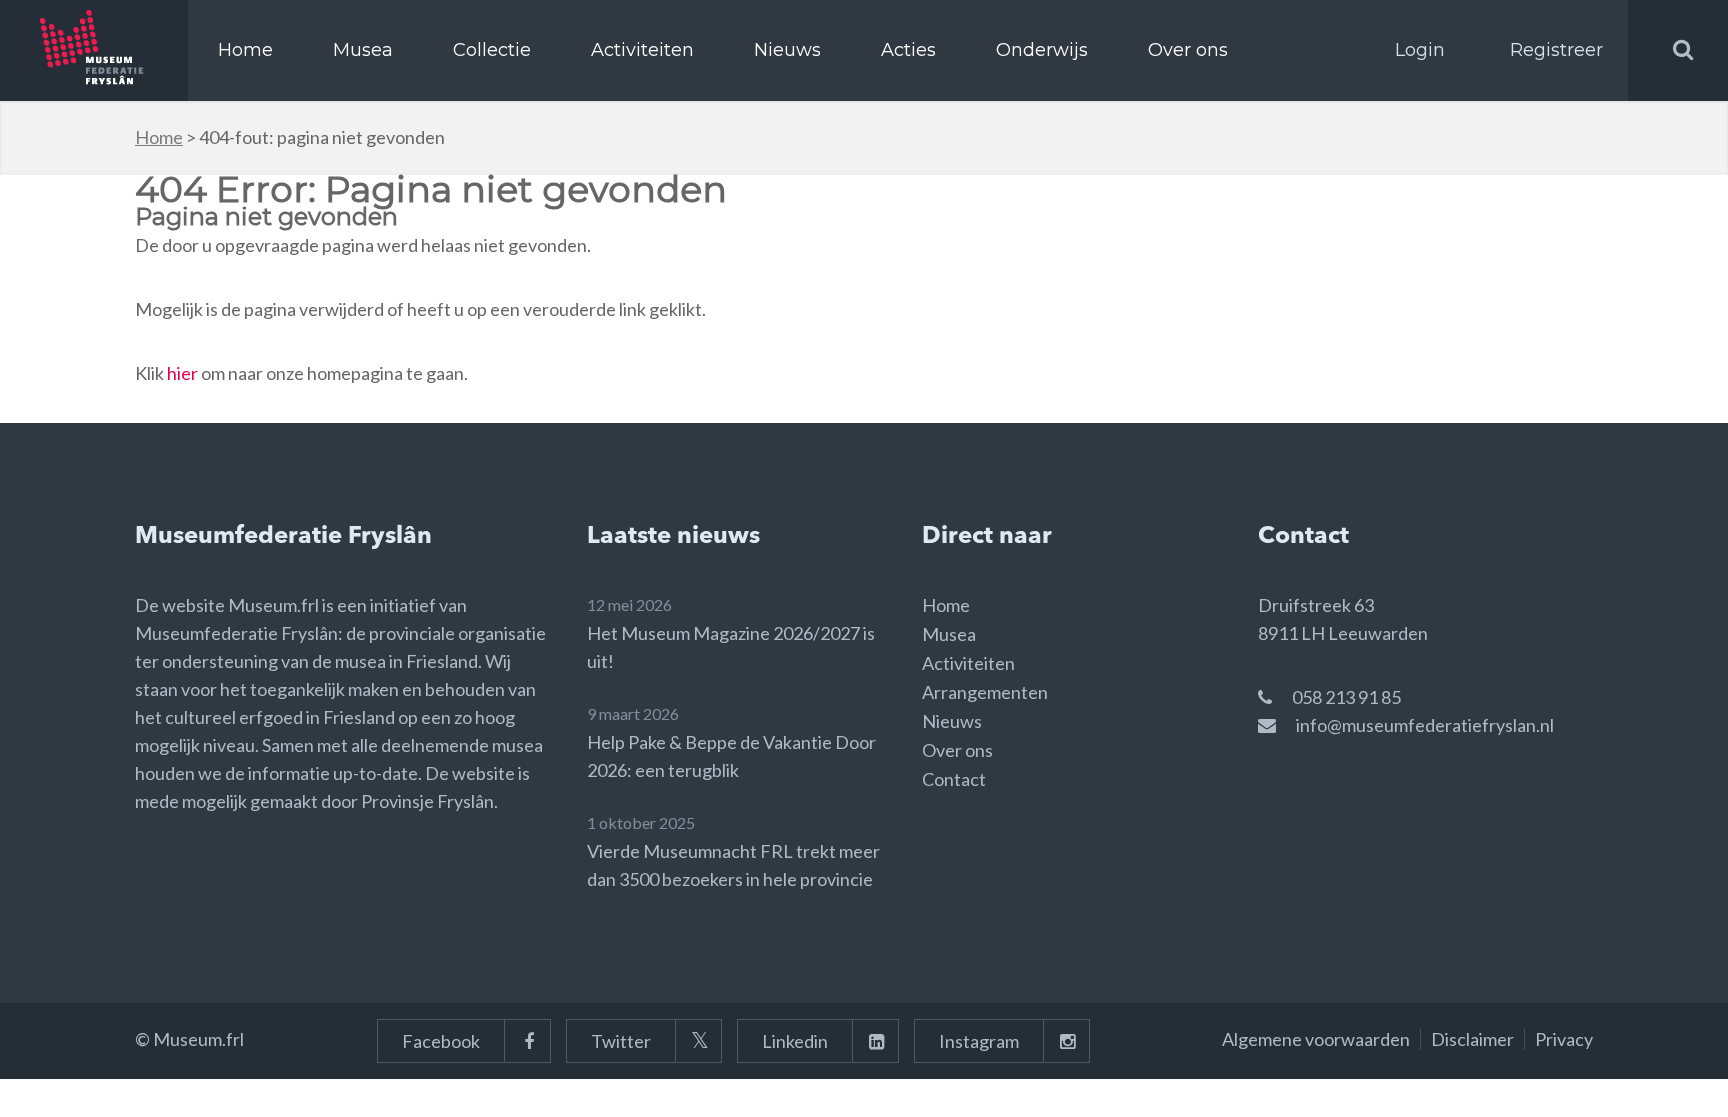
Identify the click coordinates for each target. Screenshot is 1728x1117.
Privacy (1564, 1039)
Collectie (492, 50)
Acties (908, 50)
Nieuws (787, 50)
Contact (954, 779)
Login (1420, 50)
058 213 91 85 (1346, 697)
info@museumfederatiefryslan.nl (1425, 725)
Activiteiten (642, 50)
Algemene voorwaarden (1316, 1039)
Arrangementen (985, 692)
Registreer (1556, 50)
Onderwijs (1042, 50)
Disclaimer (1472, 1039)
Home (245, 50)
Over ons (1188, 50)
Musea (363, 50)
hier (182, 373)
